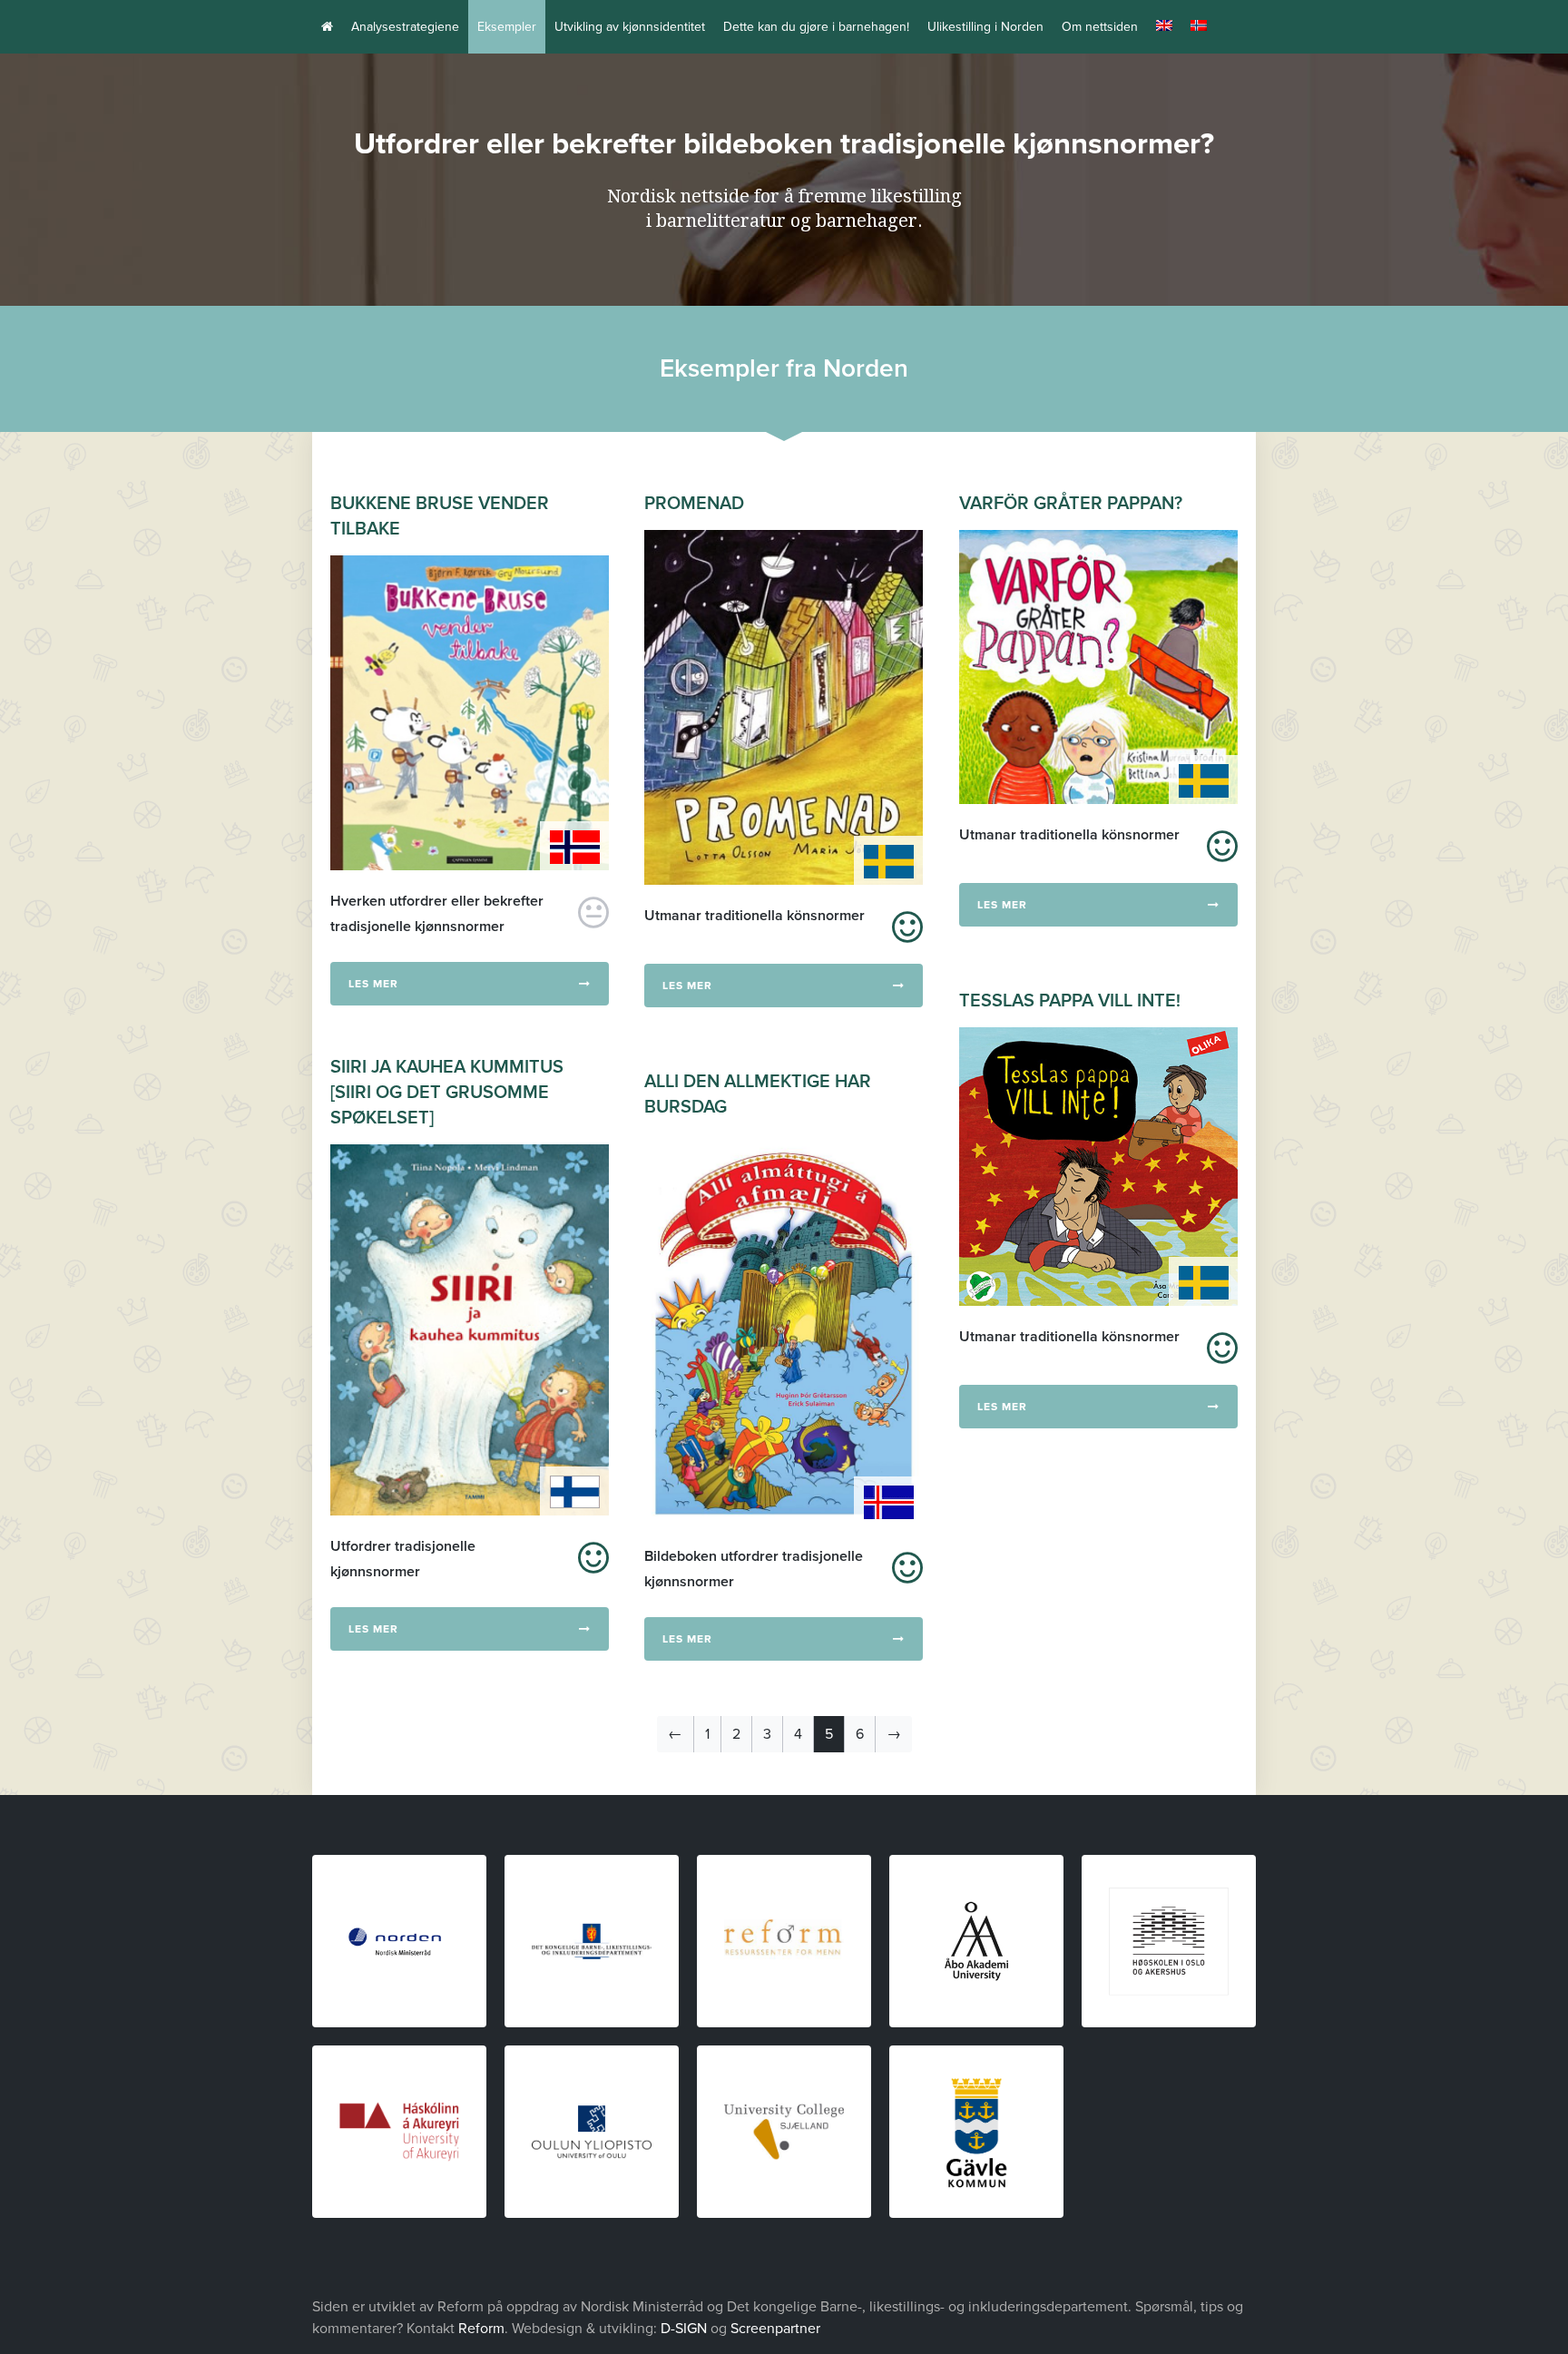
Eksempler (507, 27)
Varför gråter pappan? (1071, 504)
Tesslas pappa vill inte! (1070, 1001)
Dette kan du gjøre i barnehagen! (816, 27)
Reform (481, 2329)
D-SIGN (684, 2329)
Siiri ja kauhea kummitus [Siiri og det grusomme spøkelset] (447, 1093)
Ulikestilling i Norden (985, 27)
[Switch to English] (1164, 27)
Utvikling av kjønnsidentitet (630, 27)
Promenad (694, 504)
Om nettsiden (1100, 27)
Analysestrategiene (405, 27)
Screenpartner (775, 2329)
